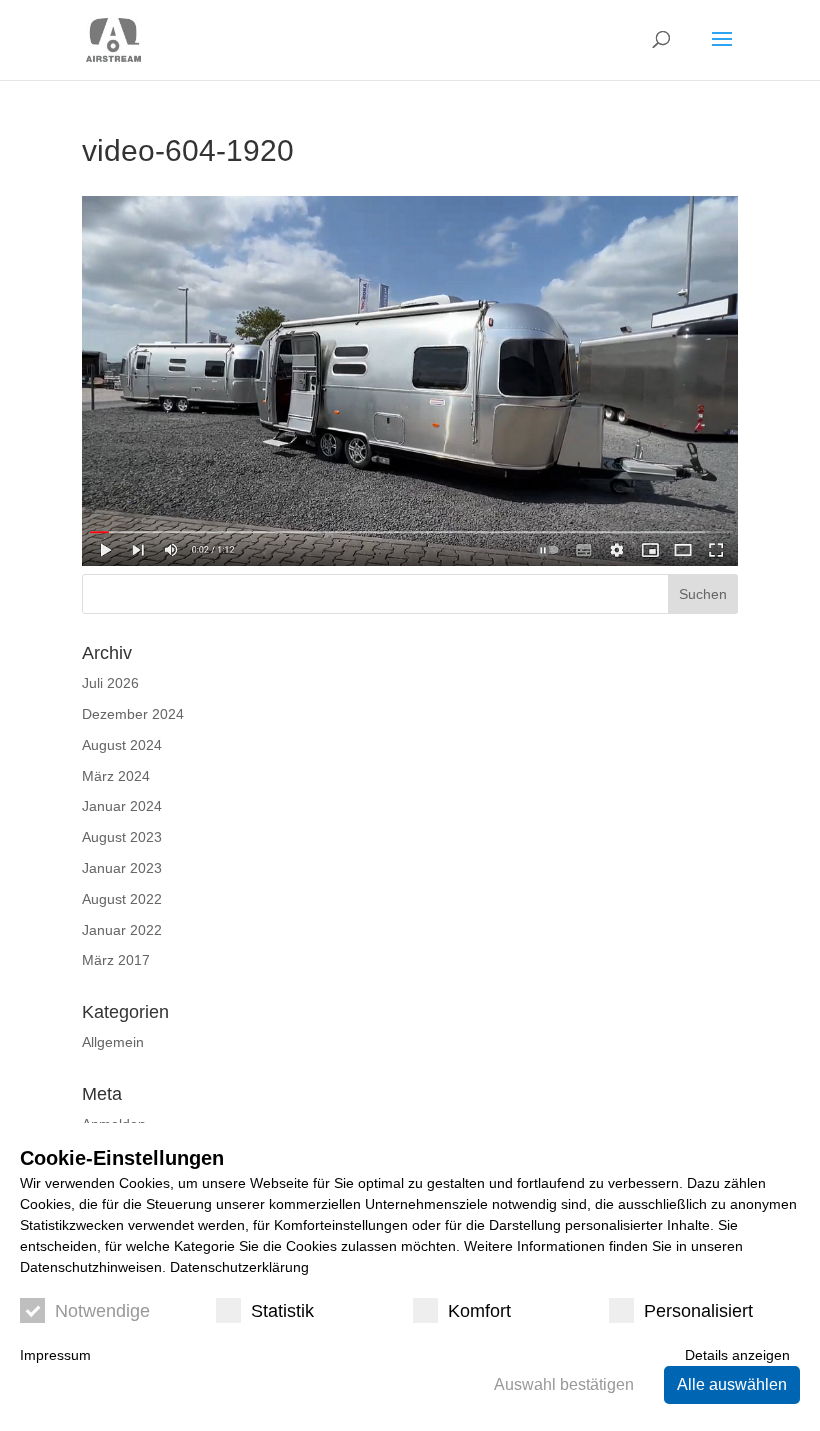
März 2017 (116, 960)
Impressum (55, 1355)
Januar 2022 (122, 930)
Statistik (282, 1311)
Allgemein (113, 1042)
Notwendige (102, 1311)
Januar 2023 (122, 868)
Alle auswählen (732, 1384)
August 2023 (122, 837)
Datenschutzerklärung (239, 1267)
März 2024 (116, 776)
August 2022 (122, 899)
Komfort (479, 1311)
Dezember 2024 (133, 714)
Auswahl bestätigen (564, 1384)
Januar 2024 (122, 806)
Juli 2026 (110, 683)
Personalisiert (698, 1311)
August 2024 (122, 745)
